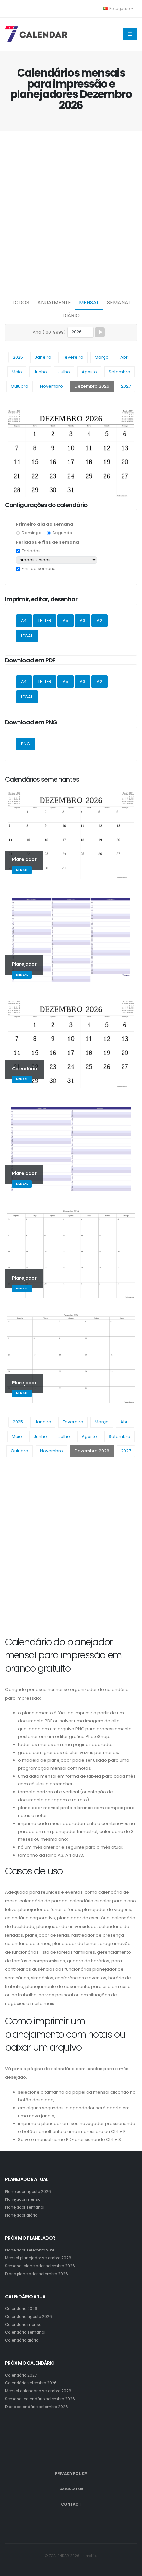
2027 (126, 386)
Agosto (89, 372)
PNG (26, 744)
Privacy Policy (71, 2474)
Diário (71, 315)
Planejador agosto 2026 (28, 2192)
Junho (40, 372)
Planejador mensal (23, 2199)
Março (102, 357)
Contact (71, 2504)
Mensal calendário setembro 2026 (38, 2391)
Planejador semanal (25, 2207)
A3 (82, 621)
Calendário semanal (25, 2332)
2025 (18, 357)
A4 (24, 621)
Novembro (52, 386)
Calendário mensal (24, 2325)
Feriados (31, 551)
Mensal (89, 303)
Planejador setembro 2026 (30, 2250)
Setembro (120, 372)
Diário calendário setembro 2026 (36, 2407)
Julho (64, 372)
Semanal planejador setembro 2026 (40, 2266)
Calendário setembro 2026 (31, 2383)
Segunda (62, 533)
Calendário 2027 (21, 2375)
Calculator (71, 2489)
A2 (100, 621)
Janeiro (43, 357)
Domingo (32, 533)
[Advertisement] (71, 213)
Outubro (19, 386)
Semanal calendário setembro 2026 (40, 2399)
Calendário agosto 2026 (28, 2317)
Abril (125, 357)
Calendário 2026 (21, 2309)
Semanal (119, 303)
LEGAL (27, 636)
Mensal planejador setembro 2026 (38, 2258)
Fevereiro (73, 357)
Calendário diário (22, 2340)
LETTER (45, 621)
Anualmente (54, 303)
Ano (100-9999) (49, 332)
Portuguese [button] (120, 9)
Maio (17, 372)
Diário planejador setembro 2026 (36, 2274)
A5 (66, 621)
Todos (20, 303)
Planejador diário (21, 2215)
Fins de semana (39, 569)
